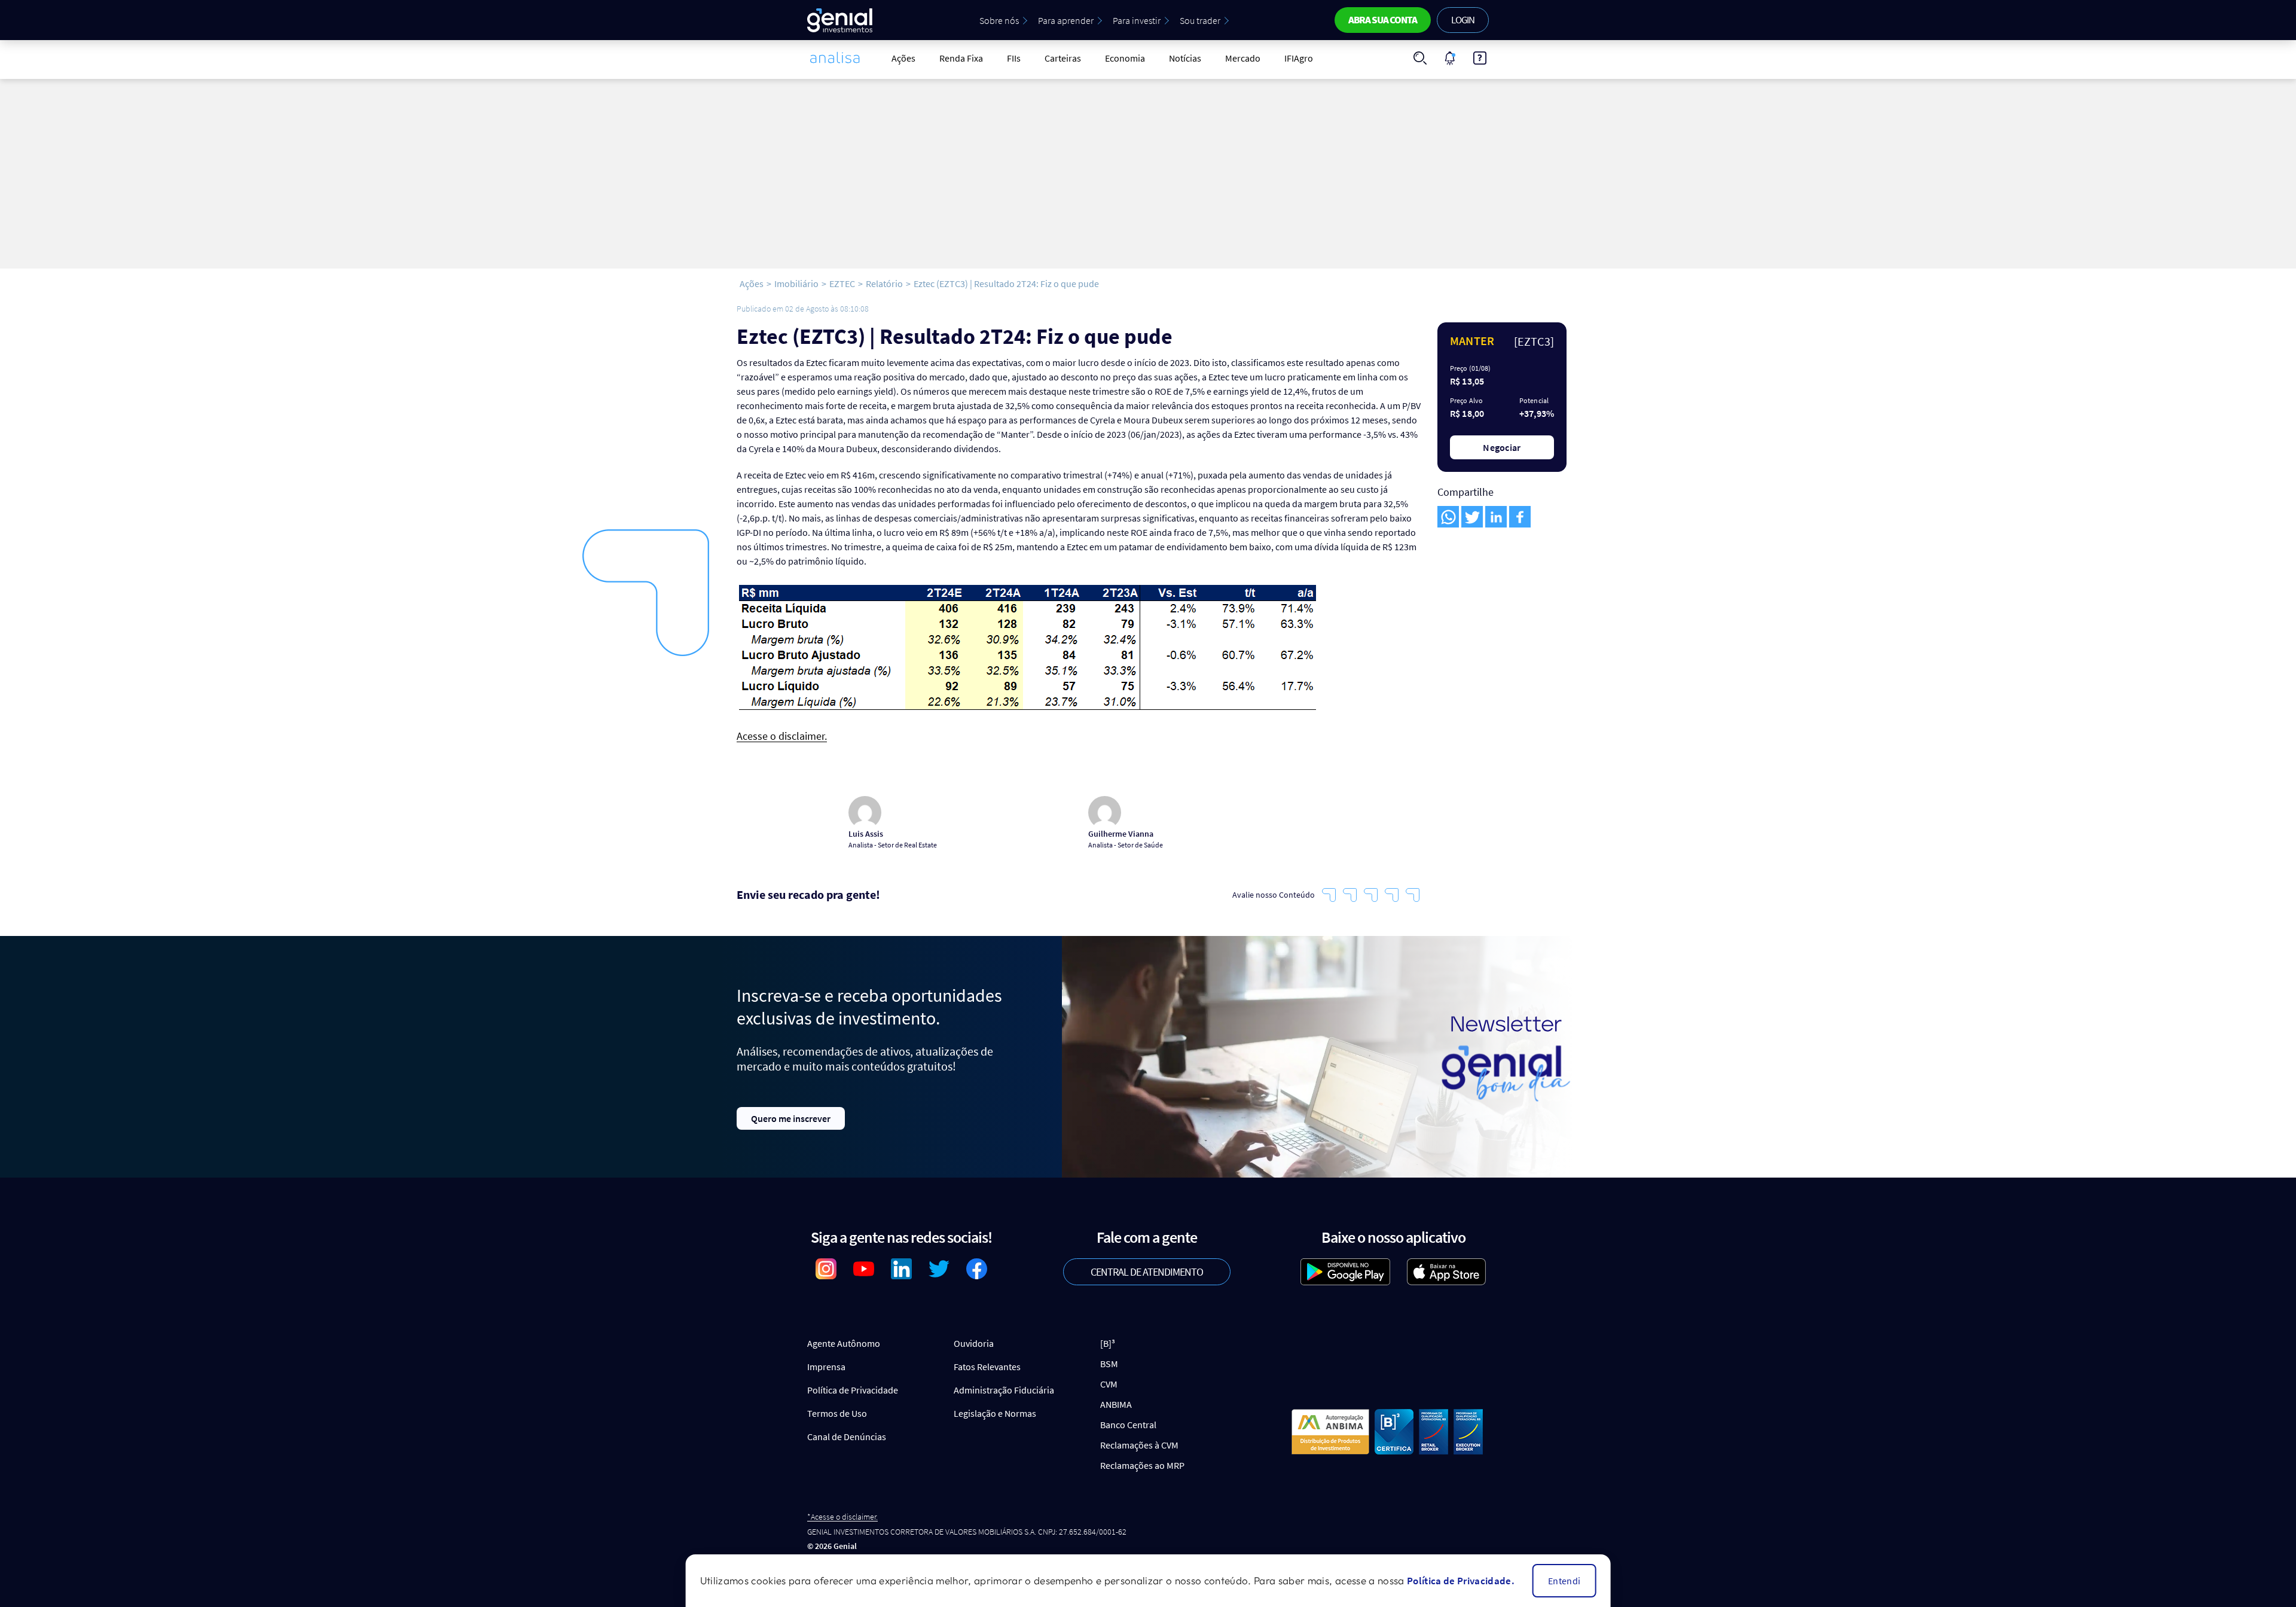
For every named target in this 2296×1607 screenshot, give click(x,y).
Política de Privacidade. (1461, 1581)
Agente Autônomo (844, 1343)
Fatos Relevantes (987, 1367)
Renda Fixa (961, 58)
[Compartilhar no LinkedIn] (1496, 517)
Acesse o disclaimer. (782, 737)
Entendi (1564, 1581)
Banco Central (1128, 1425)
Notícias (1185, 58)
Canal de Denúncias (847, 1437)
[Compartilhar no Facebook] (1520, 517)
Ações (903, 58)
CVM (1109, 1384)
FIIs (1014, 58)
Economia (1125, 58)
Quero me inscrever (791, 1118)
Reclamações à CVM (1139, 1445)
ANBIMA (1116, 1404)
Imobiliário (796, 283)
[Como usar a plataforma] (1480, 58)
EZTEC (842, 283)
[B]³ (1108, 1343)
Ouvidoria (974, 1343)
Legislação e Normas (995, 1413)
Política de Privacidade (853, 1390)
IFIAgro (1299, 58)
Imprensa (826, 1367)
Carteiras (1063, 58)
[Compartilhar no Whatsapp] (1448, 517)
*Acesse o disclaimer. (842, 1517)
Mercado (1243, 58)
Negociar (1502, 447)
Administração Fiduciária (1004, 1390)
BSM (1109, 1364)
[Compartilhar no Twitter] (1472, 517)
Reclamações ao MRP (1142, 1465)
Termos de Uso (837, 1413)
